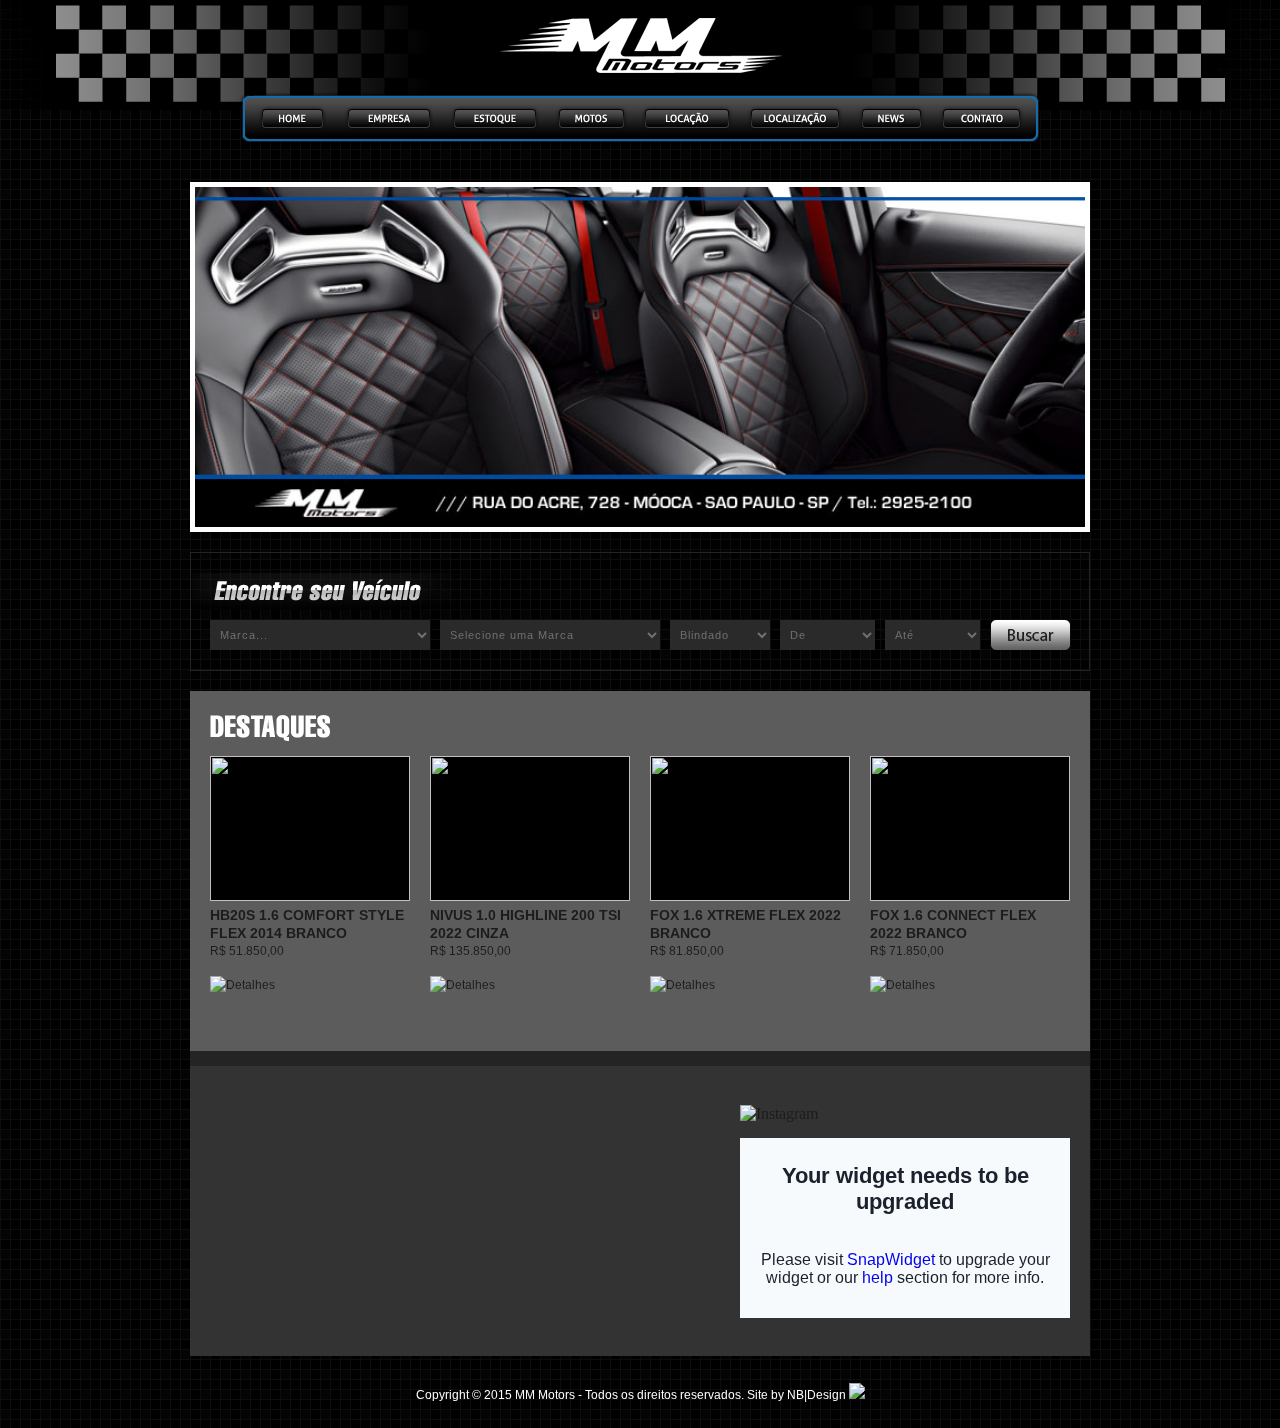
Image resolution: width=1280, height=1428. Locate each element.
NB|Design (818, 1395)
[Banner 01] (640, 357)
